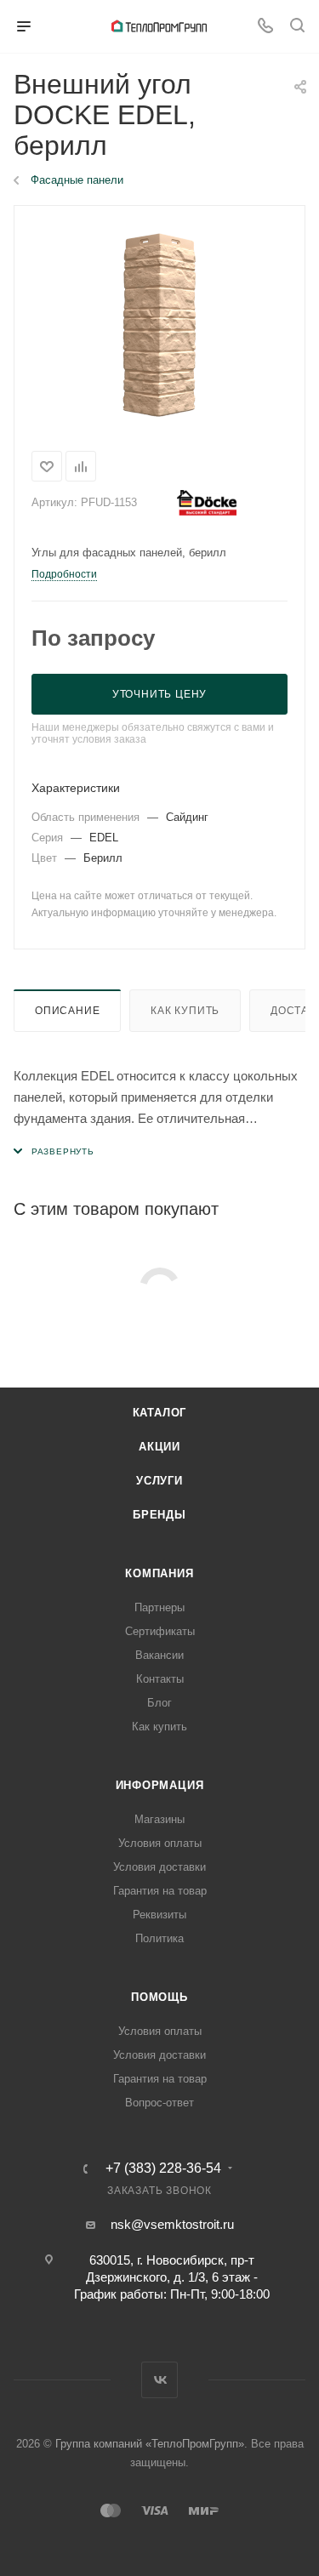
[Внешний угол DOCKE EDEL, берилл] (159, 325)
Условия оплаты (160, 1843)
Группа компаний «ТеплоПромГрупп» (150, 2444)
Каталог (160, 1413)
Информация (160, 1785)
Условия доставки (159, 1867)
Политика (159, 1938)
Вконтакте (159, 2380)
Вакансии (159, 1655)
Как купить (185, 1011)
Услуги (159, 1481)
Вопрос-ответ (159, 2103)
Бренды (159, 1515)
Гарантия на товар (160, 1891)
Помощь (159, 1997)
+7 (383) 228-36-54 (163, 2169)
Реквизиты (159, 1915)
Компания (159, 1573)
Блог (159, 1703)
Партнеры (159, 1607)
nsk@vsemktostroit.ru (172, 2224)
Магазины (159, 1819)
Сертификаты (160, 1631)
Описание (67, 1011)
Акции (159, 1447)
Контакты (160, 1679)
